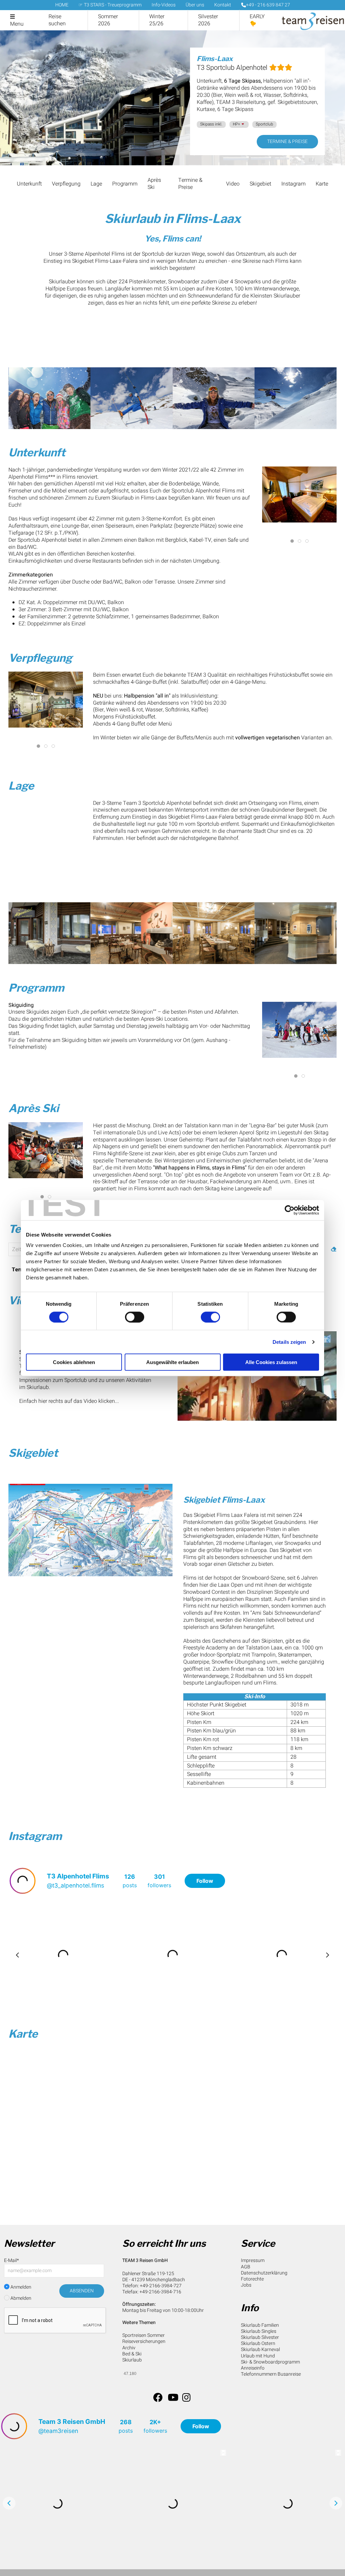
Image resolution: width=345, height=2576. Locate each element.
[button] (50, 398)
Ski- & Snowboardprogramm (270, 2362)
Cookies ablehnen (74, 1362)
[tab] (292, 541)
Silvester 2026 (208, 20)
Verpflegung (66, 184)
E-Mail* (11, 2260)
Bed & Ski (132, 2354)
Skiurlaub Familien (260, 2325)
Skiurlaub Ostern (258, 2343)
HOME (62, 5)
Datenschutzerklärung (264, 2273)
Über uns (195, 5)
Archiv (129, 2348)
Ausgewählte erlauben (172, 1362)
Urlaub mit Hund (258, 2356)
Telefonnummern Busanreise (271, 2374)
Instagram (293, 184)
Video (233, 184)
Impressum (253, 2260)
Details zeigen (289, 1342)
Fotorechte (252, 2279)
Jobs (246, 2285)
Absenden (82, 2291)
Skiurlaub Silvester (260, 2337)
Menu (17, 24)
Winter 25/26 (157, 20)
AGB (246, 2267)
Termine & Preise (287, 141)
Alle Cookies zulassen (271, 1362)
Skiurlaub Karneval (260, 2349)
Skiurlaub (132, 2360)
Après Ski (154, 184)
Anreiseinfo (253, 2368)
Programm (125, 184)
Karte (322, 184)
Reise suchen (57, 20)
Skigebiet (260, 184)
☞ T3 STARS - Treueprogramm (110, 5)
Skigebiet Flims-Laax (224, 1500)
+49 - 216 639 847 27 (268, 5)
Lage (96, 184)
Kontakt (223, 5)
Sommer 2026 (108, 20)
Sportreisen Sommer (144, 2335)
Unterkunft (29, 184)
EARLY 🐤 (257, 20)
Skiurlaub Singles (259, 2331)
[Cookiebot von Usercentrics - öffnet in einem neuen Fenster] (290, 1210)
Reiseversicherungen (144, 2341)
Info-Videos (164, 5)
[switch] (135, 1317)
